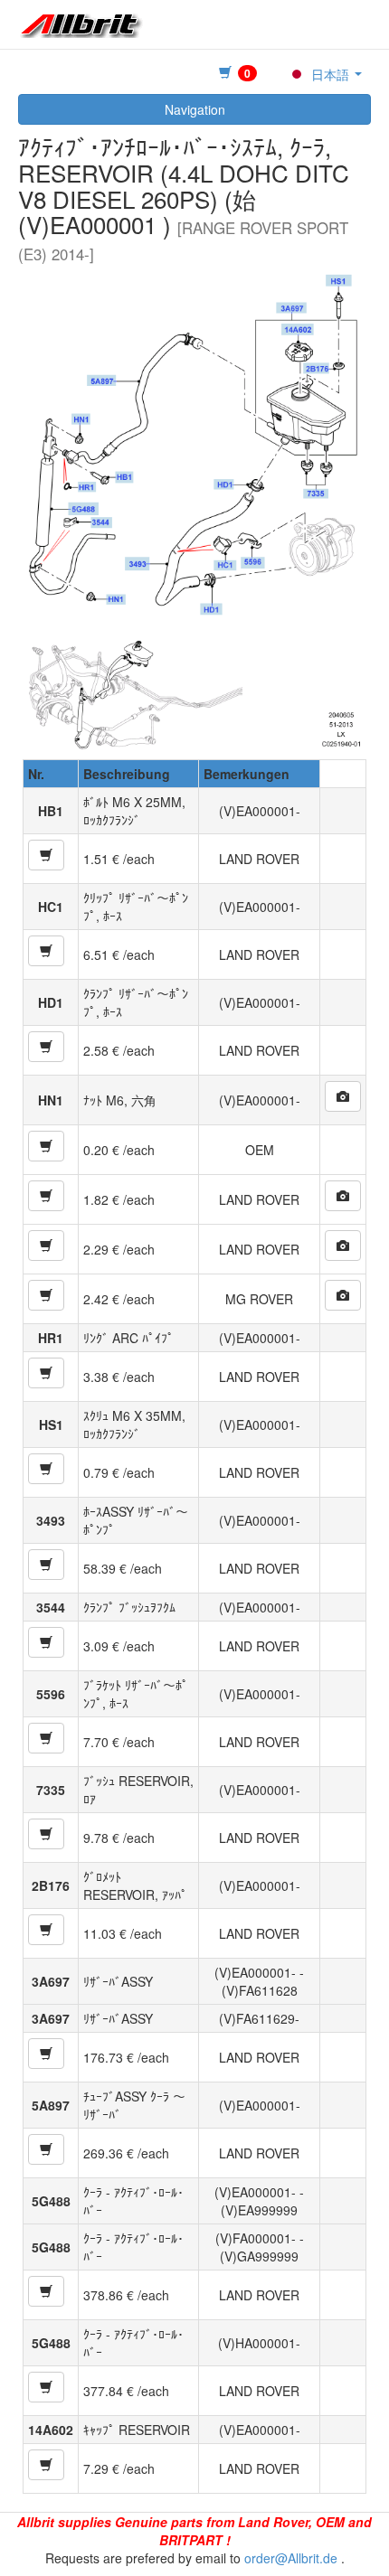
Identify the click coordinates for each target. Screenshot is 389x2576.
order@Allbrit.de (291, 2558)
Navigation (195, 109)
